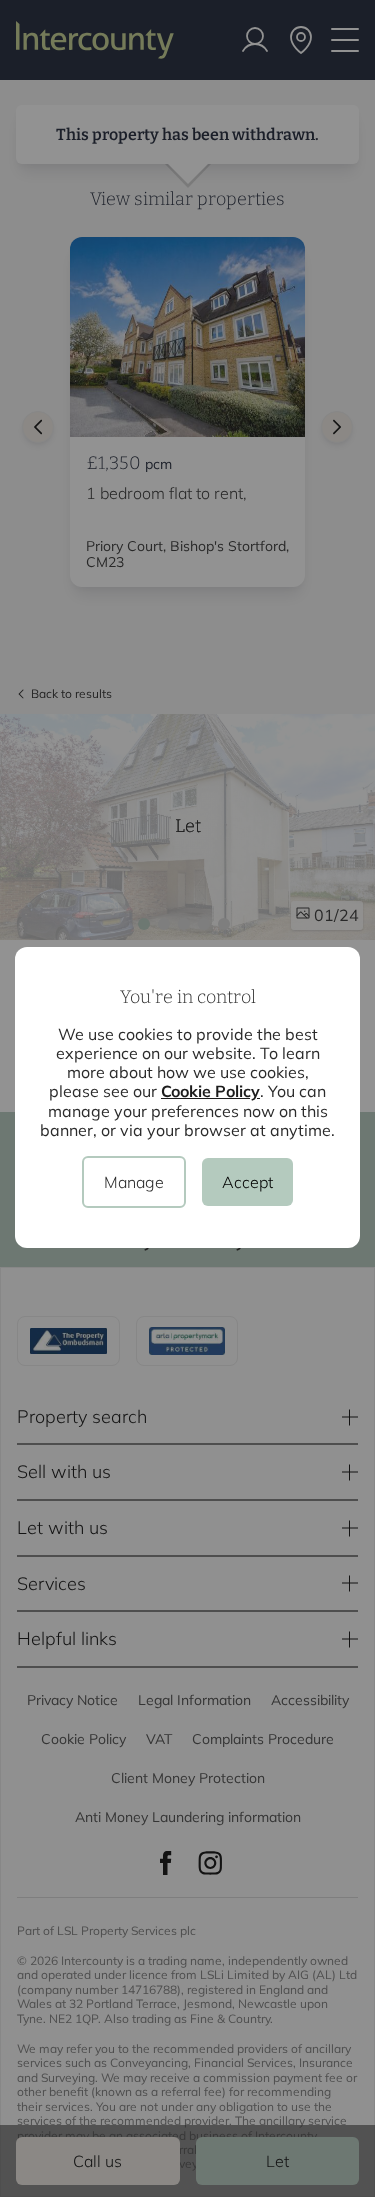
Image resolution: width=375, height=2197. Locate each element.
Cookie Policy (210, 1091)
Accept (247, 1182)
